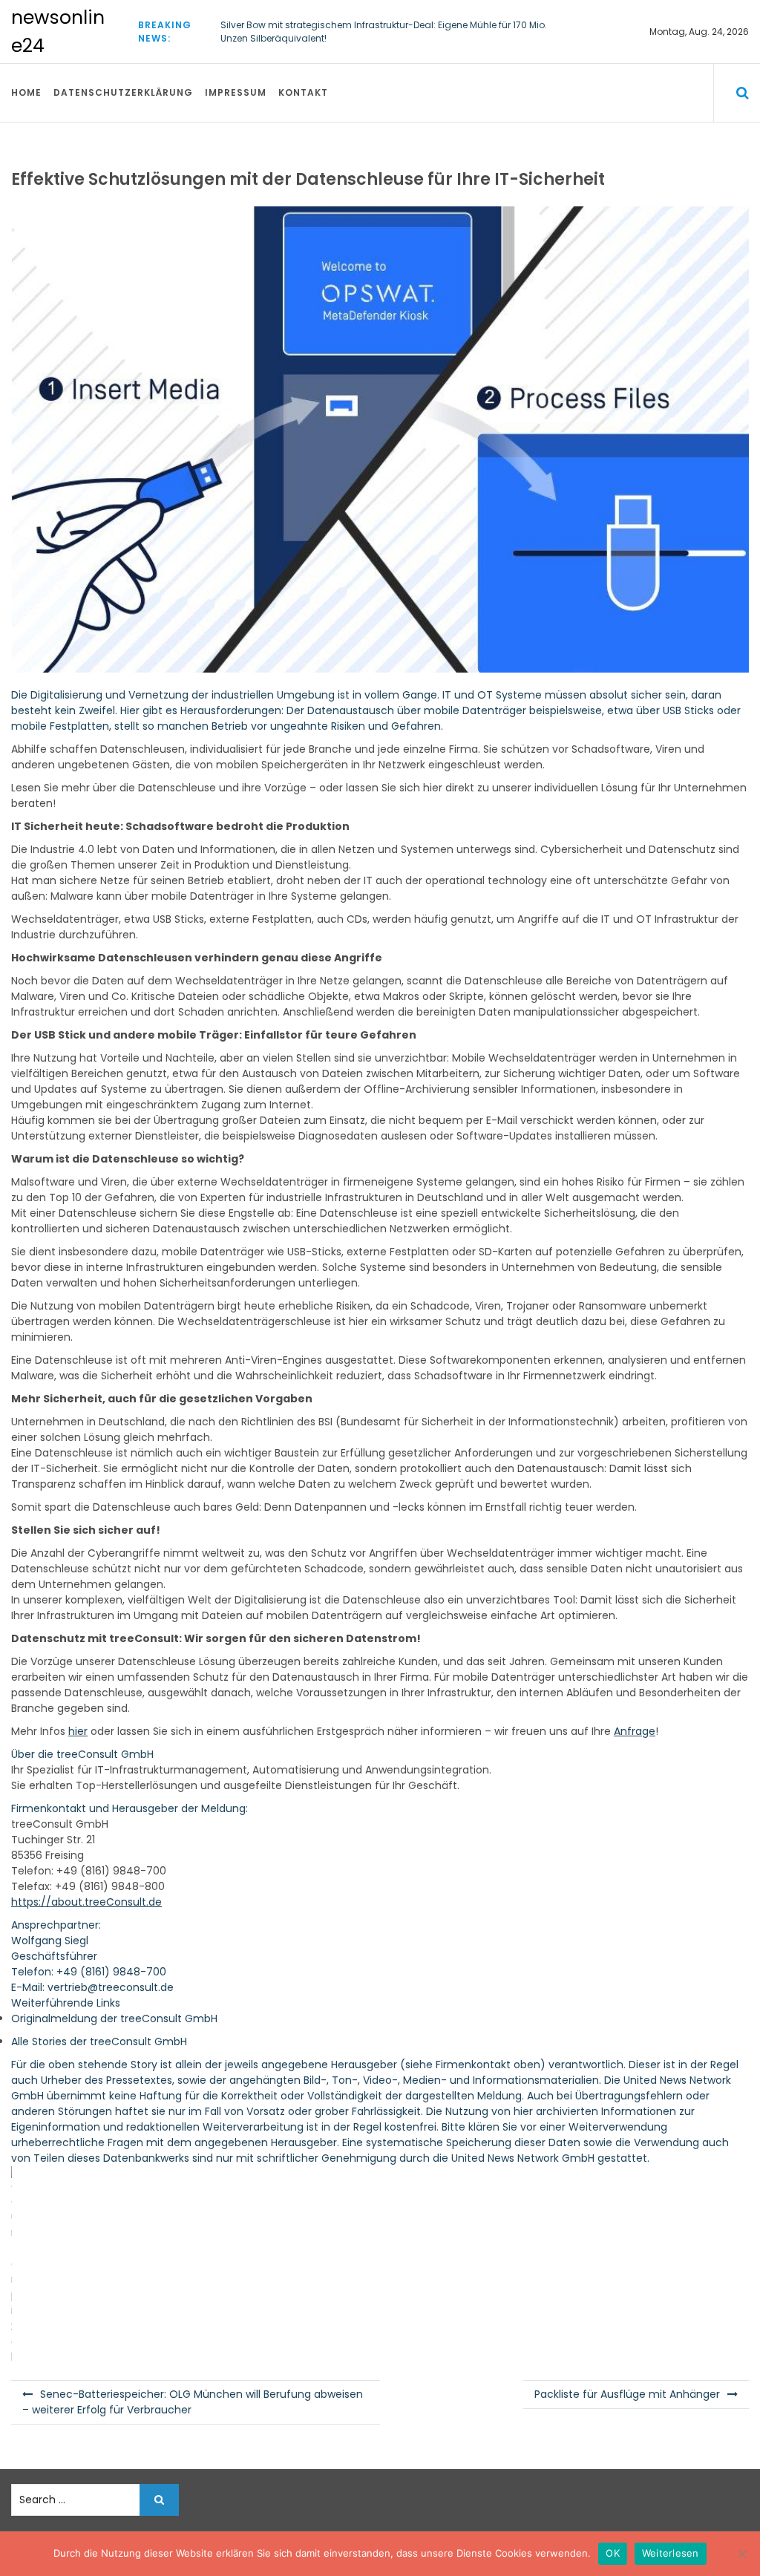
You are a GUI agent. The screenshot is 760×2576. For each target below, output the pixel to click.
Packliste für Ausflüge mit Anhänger (627, 2394)
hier (78, 1731)
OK (613, 2553)
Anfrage (635, 1731)
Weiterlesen (671, 2553)
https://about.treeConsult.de (86, 1902)
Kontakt (303, 92)
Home (26, 92)
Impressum (236, 92)
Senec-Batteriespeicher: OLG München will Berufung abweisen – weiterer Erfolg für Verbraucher (193, 2402)
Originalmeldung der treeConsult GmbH (114, 2018)
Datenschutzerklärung (123, 92)
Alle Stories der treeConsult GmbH (99, 2041)
